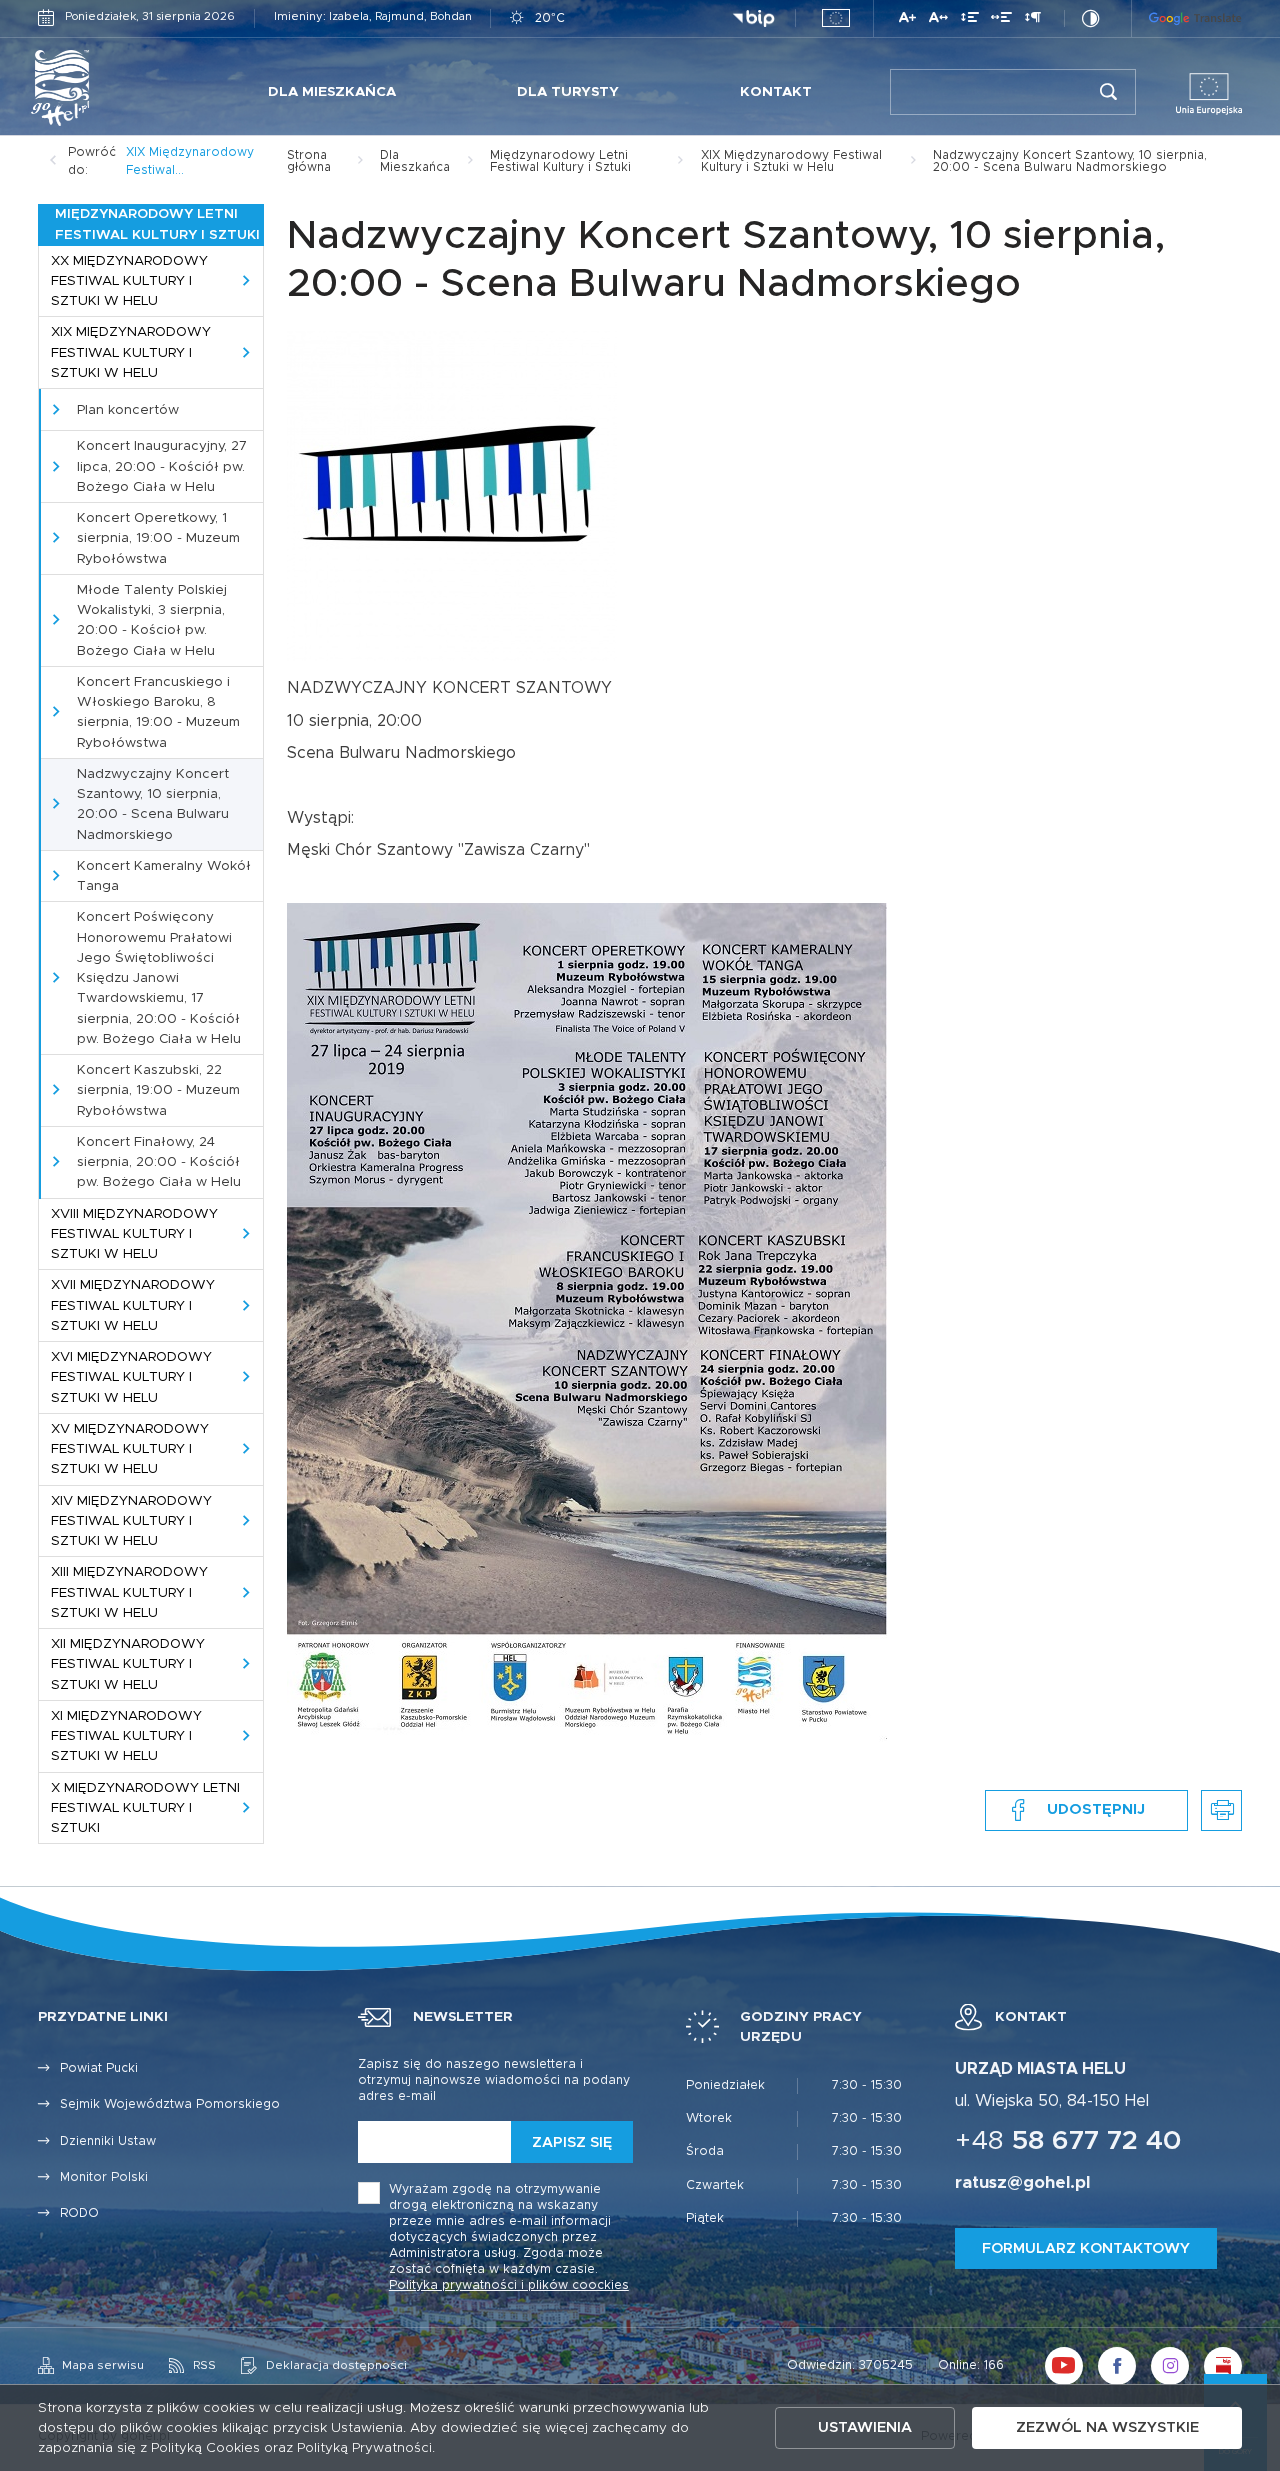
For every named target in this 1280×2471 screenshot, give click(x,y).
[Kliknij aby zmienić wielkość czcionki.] (907, 20)
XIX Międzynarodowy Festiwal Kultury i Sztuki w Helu (131, 352)
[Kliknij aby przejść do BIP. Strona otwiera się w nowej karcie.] (753, 19)
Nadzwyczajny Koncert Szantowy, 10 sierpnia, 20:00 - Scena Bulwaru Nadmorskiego (153, 804)
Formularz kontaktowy (1086, 2248)
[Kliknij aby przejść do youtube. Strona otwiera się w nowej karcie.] (1064, 2366)
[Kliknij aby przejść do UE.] (836, 18)
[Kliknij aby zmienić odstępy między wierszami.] (970, 20)
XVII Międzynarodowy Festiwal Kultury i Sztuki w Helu (133, 1305)
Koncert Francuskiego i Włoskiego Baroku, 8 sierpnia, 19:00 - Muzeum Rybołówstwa (158, 712)
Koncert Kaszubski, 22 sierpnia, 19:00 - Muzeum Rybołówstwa (158, 1090)
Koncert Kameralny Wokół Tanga (164, 876)
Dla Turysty (568, 92)
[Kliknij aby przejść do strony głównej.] (104, 88)
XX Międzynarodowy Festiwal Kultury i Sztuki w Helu (129, 281)
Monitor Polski (104, 2177)
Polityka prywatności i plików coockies (509, 2285)
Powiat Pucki (99, 2068)
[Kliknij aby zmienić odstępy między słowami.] (1001, 20)
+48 (1068, 2141)
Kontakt (776, 92)
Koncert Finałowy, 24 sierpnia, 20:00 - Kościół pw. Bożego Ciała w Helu (159, 1162)
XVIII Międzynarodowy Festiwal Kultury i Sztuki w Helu (134, 1234)
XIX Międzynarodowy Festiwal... (190, 161)
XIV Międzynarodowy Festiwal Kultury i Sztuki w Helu (131, 1521)
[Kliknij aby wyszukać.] (1108, 92)
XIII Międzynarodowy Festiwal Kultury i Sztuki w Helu (129, 1592)
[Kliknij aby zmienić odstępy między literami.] (938, 20)
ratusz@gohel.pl (1022, 2183)
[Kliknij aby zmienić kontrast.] (1090, 18)
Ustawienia (865, 2427)
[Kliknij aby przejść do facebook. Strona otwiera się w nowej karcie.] (1117, 2366)
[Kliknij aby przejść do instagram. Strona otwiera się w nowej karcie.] (1170, 2366)
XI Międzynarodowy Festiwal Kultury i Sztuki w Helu (126, 1736)
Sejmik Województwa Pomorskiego (170, 2104)
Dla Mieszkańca (332, 92)
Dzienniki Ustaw (108, 2141)
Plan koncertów (128, 410)
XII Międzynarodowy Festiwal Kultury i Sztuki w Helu (128, 1664)
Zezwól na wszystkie (1107, 2427)
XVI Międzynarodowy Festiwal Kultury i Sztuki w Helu (131, 1377)
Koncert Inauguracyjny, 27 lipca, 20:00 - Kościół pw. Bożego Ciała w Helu (162, 466)
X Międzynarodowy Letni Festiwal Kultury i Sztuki (145, 1808)
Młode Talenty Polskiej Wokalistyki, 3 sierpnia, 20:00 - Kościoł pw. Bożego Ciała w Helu (152, 620)
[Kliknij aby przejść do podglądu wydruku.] (1221, 1810)
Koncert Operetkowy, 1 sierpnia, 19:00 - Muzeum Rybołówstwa (158, 538)
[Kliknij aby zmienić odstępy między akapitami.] (1033, 20)
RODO (79, 2213)
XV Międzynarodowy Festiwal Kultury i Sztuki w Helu (130, 1449)
